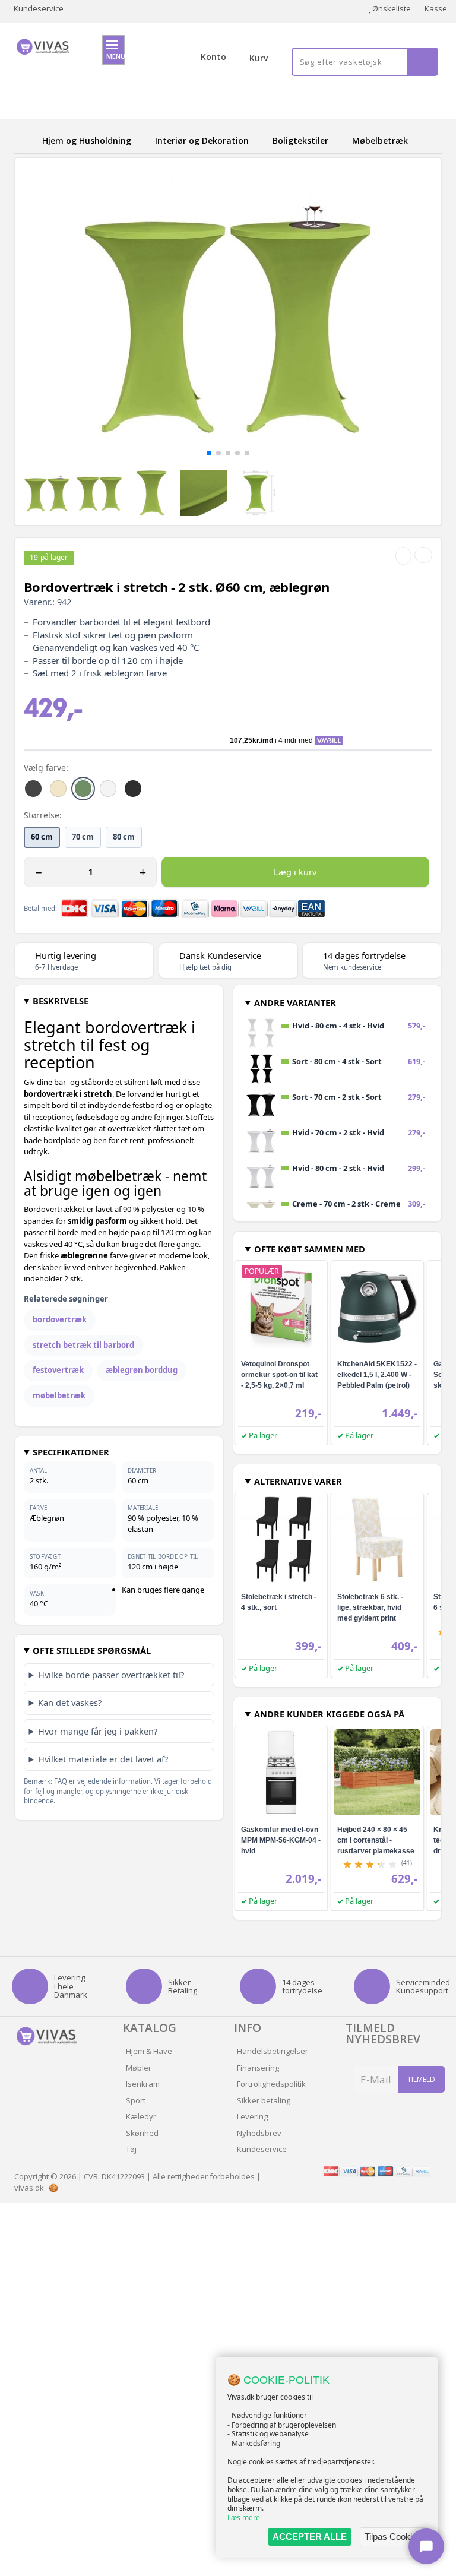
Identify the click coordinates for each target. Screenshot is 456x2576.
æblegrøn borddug (142, 1370)
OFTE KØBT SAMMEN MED (310, 1249)
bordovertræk (60, 1319)
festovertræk (58, 1370)
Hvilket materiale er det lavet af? (103, 1759)
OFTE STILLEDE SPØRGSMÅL (92, 1650)
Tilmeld (421, 2079)
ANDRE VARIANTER (295, 1002)
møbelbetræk (59, 1395)
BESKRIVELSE (61, 1001)
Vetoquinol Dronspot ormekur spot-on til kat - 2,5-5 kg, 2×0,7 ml (279, 1375)
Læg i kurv (295, 872)
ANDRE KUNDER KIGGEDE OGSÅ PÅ (329, 1714)
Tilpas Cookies (393, 2537)
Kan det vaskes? (70, 1702)
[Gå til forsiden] (26, 140)
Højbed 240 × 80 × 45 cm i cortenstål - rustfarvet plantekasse (376, 1840)
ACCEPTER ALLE (310, 2537)
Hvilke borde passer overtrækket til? (111, 1675)
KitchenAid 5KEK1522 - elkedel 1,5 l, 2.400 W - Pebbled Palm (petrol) (377, 1375)
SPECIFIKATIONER (71, 1452)
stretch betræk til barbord (83, 1345)
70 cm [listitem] (83, 837)
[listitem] (33, 789)
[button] (209, 453)
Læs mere (244, 2518)
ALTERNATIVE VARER (298, 1481)
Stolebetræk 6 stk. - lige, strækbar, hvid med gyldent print (370, 1607)
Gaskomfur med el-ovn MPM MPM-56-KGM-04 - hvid (281, 1840)
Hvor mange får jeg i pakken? (98, 1731)
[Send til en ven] (403, 556)
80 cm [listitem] (124, 837)
